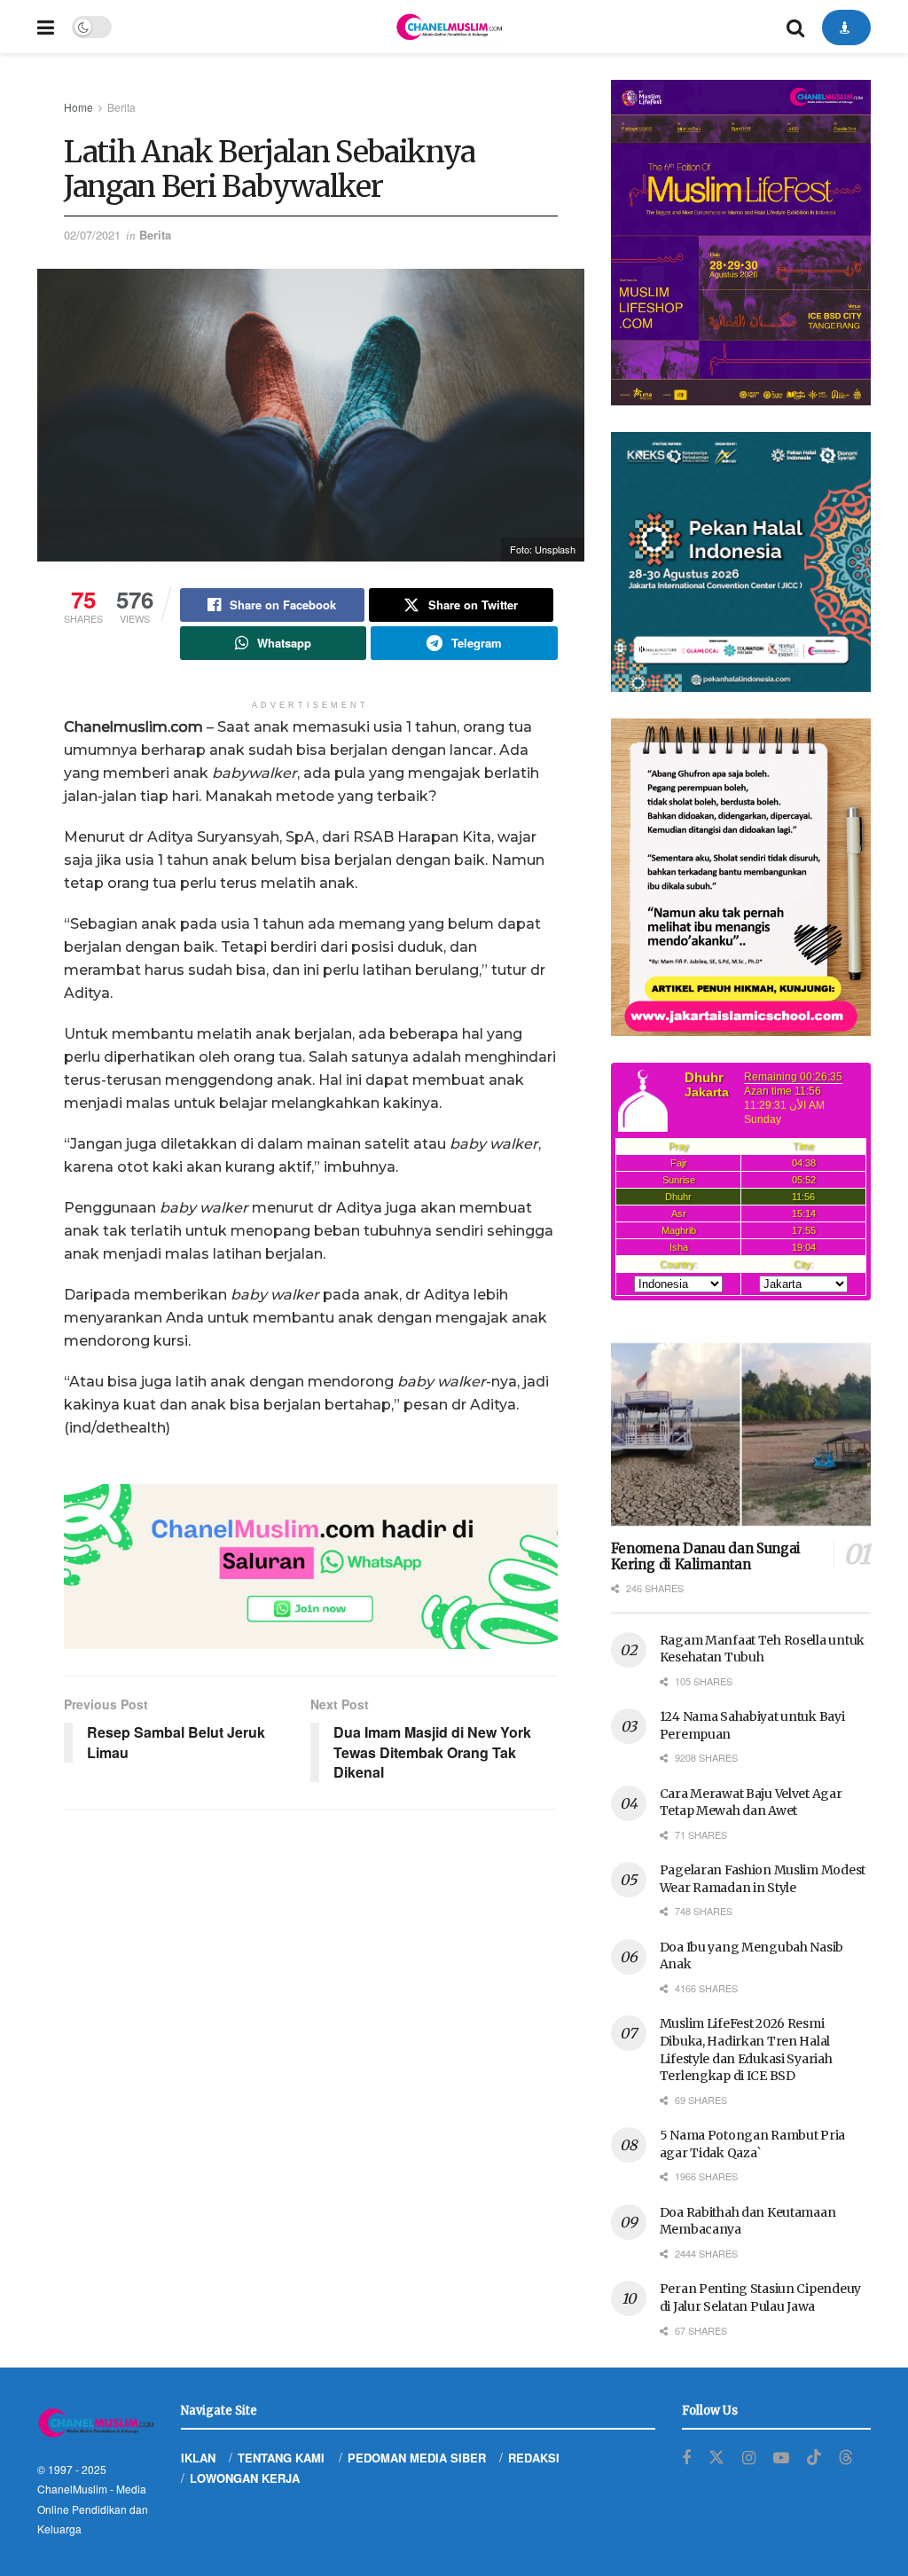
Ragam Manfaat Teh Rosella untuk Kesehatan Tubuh (762, 1649)
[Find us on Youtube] (781, 2458)
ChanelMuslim (72, 2489)
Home (78, 107)
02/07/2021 (92, 235)
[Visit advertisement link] (311, 1567)
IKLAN (198, 2458)
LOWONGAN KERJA (245, 2478)
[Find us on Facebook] (686, 2458)
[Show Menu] (46, 27)
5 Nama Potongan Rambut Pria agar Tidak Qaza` (752, 2144)
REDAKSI (534, 2458)
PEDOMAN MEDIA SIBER (417, 2458)
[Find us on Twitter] (716, 2458)
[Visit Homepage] (449, 27)
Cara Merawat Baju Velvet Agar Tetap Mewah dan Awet (751, 1802)
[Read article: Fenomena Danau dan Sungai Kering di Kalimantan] (741, 1434)
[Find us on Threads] (846, 2458)
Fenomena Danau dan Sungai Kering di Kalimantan (706, 1557)
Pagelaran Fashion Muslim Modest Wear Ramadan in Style (763, 1879)
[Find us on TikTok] (814, 2458)
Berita (121, 107)
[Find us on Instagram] (749, 2458)
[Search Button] (795, 27)
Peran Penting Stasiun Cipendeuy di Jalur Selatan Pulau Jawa (760, 2297)
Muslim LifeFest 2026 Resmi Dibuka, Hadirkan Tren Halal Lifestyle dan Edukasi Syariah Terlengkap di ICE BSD (746, 2050)
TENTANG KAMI (281, 2458)
